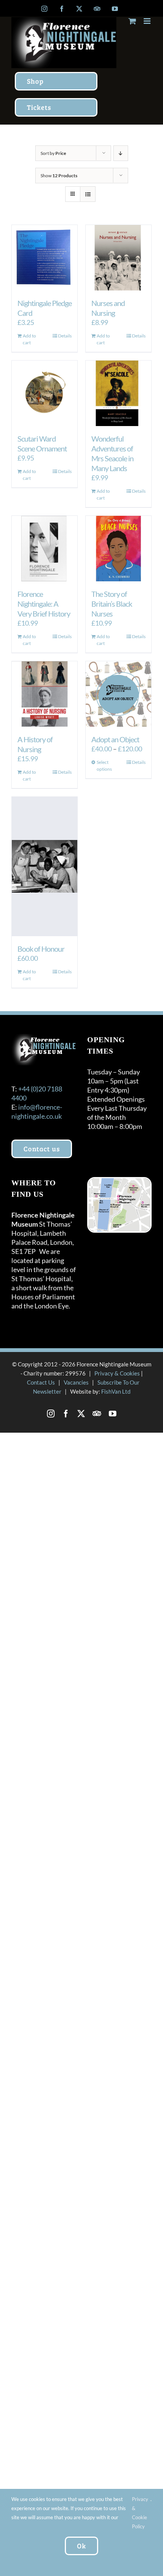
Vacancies (76, 1382)
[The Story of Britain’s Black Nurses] (118, 549)
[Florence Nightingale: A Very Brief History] (45, 549)
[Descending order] (121, 153)
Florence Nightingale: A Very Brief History (44, 604)
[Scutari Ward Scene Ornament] (45, 393)
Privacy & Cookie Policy (140, 2513)
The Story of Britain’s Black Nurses (112, 604)
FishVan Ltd (116, 1391)
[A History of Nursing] (45, 694)
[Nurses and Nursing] (118, 258)
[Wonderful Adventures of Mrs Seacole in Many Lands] (118, 393)
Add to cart (29, 339)
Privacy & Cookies (117, 1373)
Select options (104, 766)
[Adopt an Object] (118, 694)
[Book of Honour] (45, 866)
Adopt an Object (115, 739)
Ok (81, 2546)
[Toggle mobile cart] (132, 21)
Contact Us (41, 1382)
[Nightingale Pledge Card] (45, 258)
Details (65, 336)
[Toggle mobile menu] (148, 21)
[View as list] (88, 194)
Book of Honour (41, 949)
